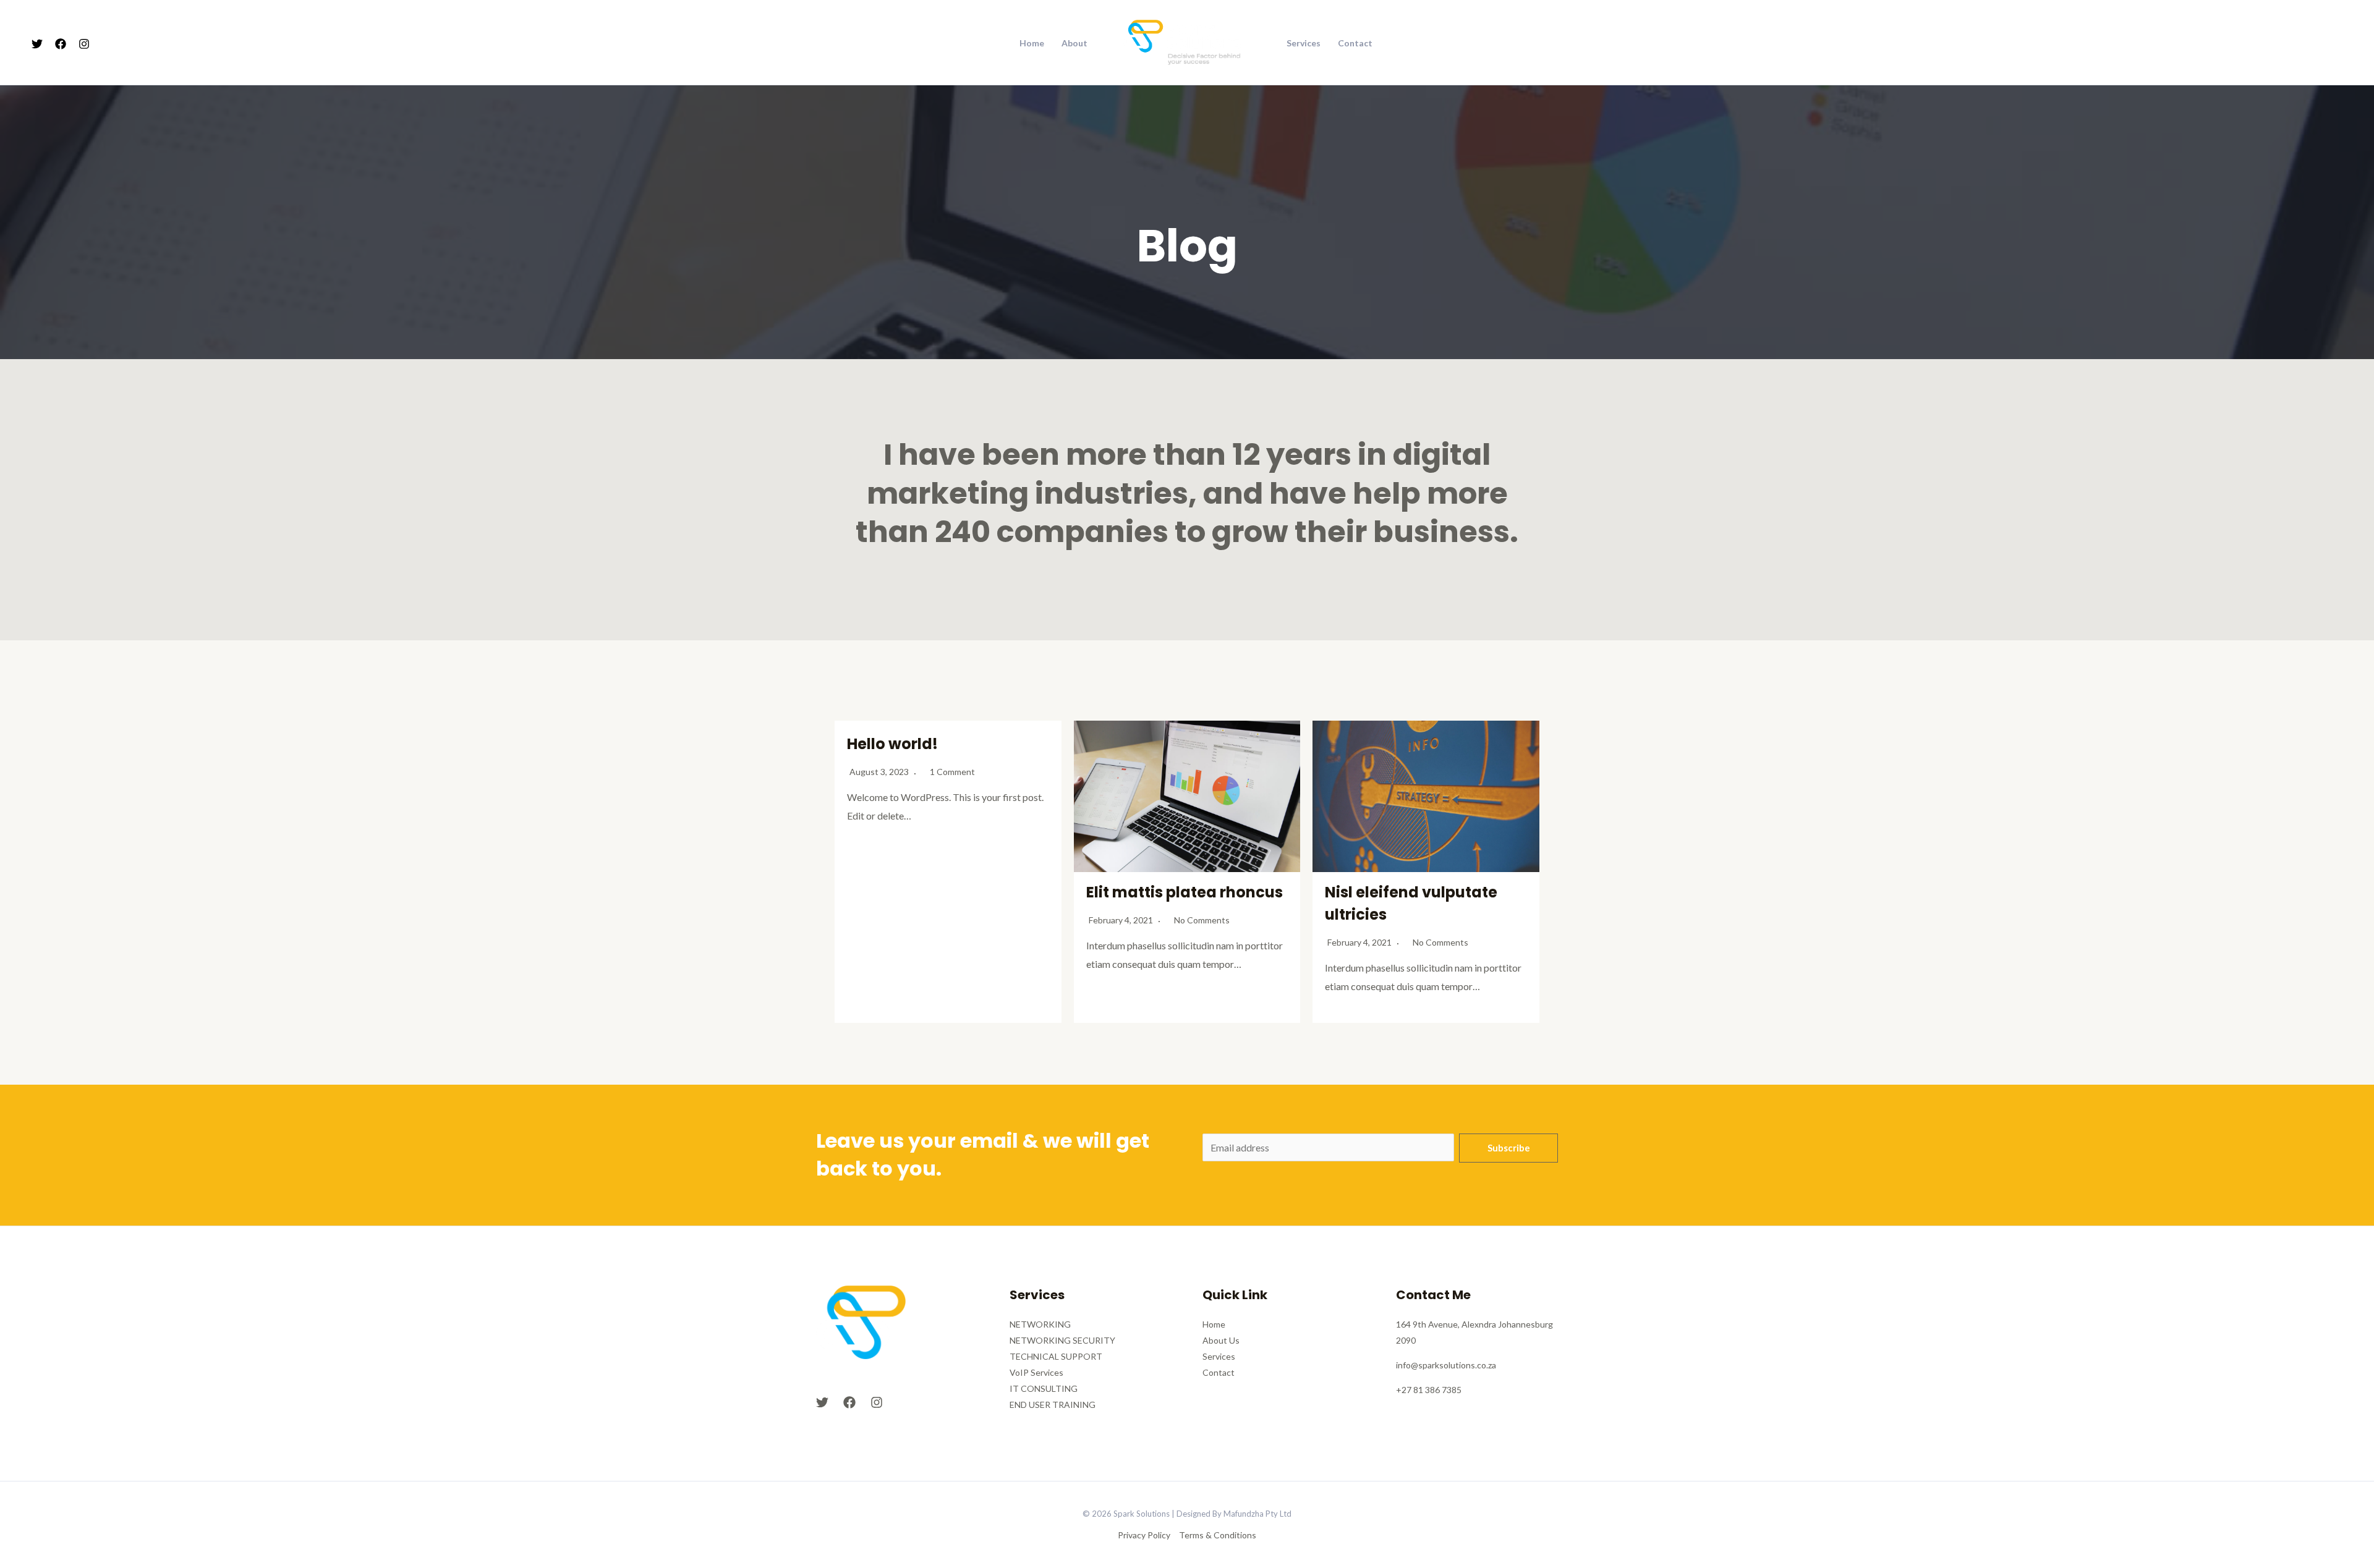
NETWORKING (1040, 1324)
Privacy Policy (1144, 1535)
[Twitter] (37, 44)
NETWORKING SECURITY (1062, 1340)
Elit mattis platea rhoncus (1185, 892)
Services (1304, 43)
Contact (1355, 43)
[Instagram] (84, 44)
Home (1032, 43)
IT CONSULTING (1044, 1388)
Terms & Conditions (1218, 1535)
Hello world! (892, 744)
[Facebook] (61, 44)
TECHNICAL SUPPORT (1056, 1356)
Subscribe (1509, 1148)
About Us (1221, 1340)
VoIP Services (1036, 1372)
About (1074, 43)
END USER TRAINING (1053, 1405)
